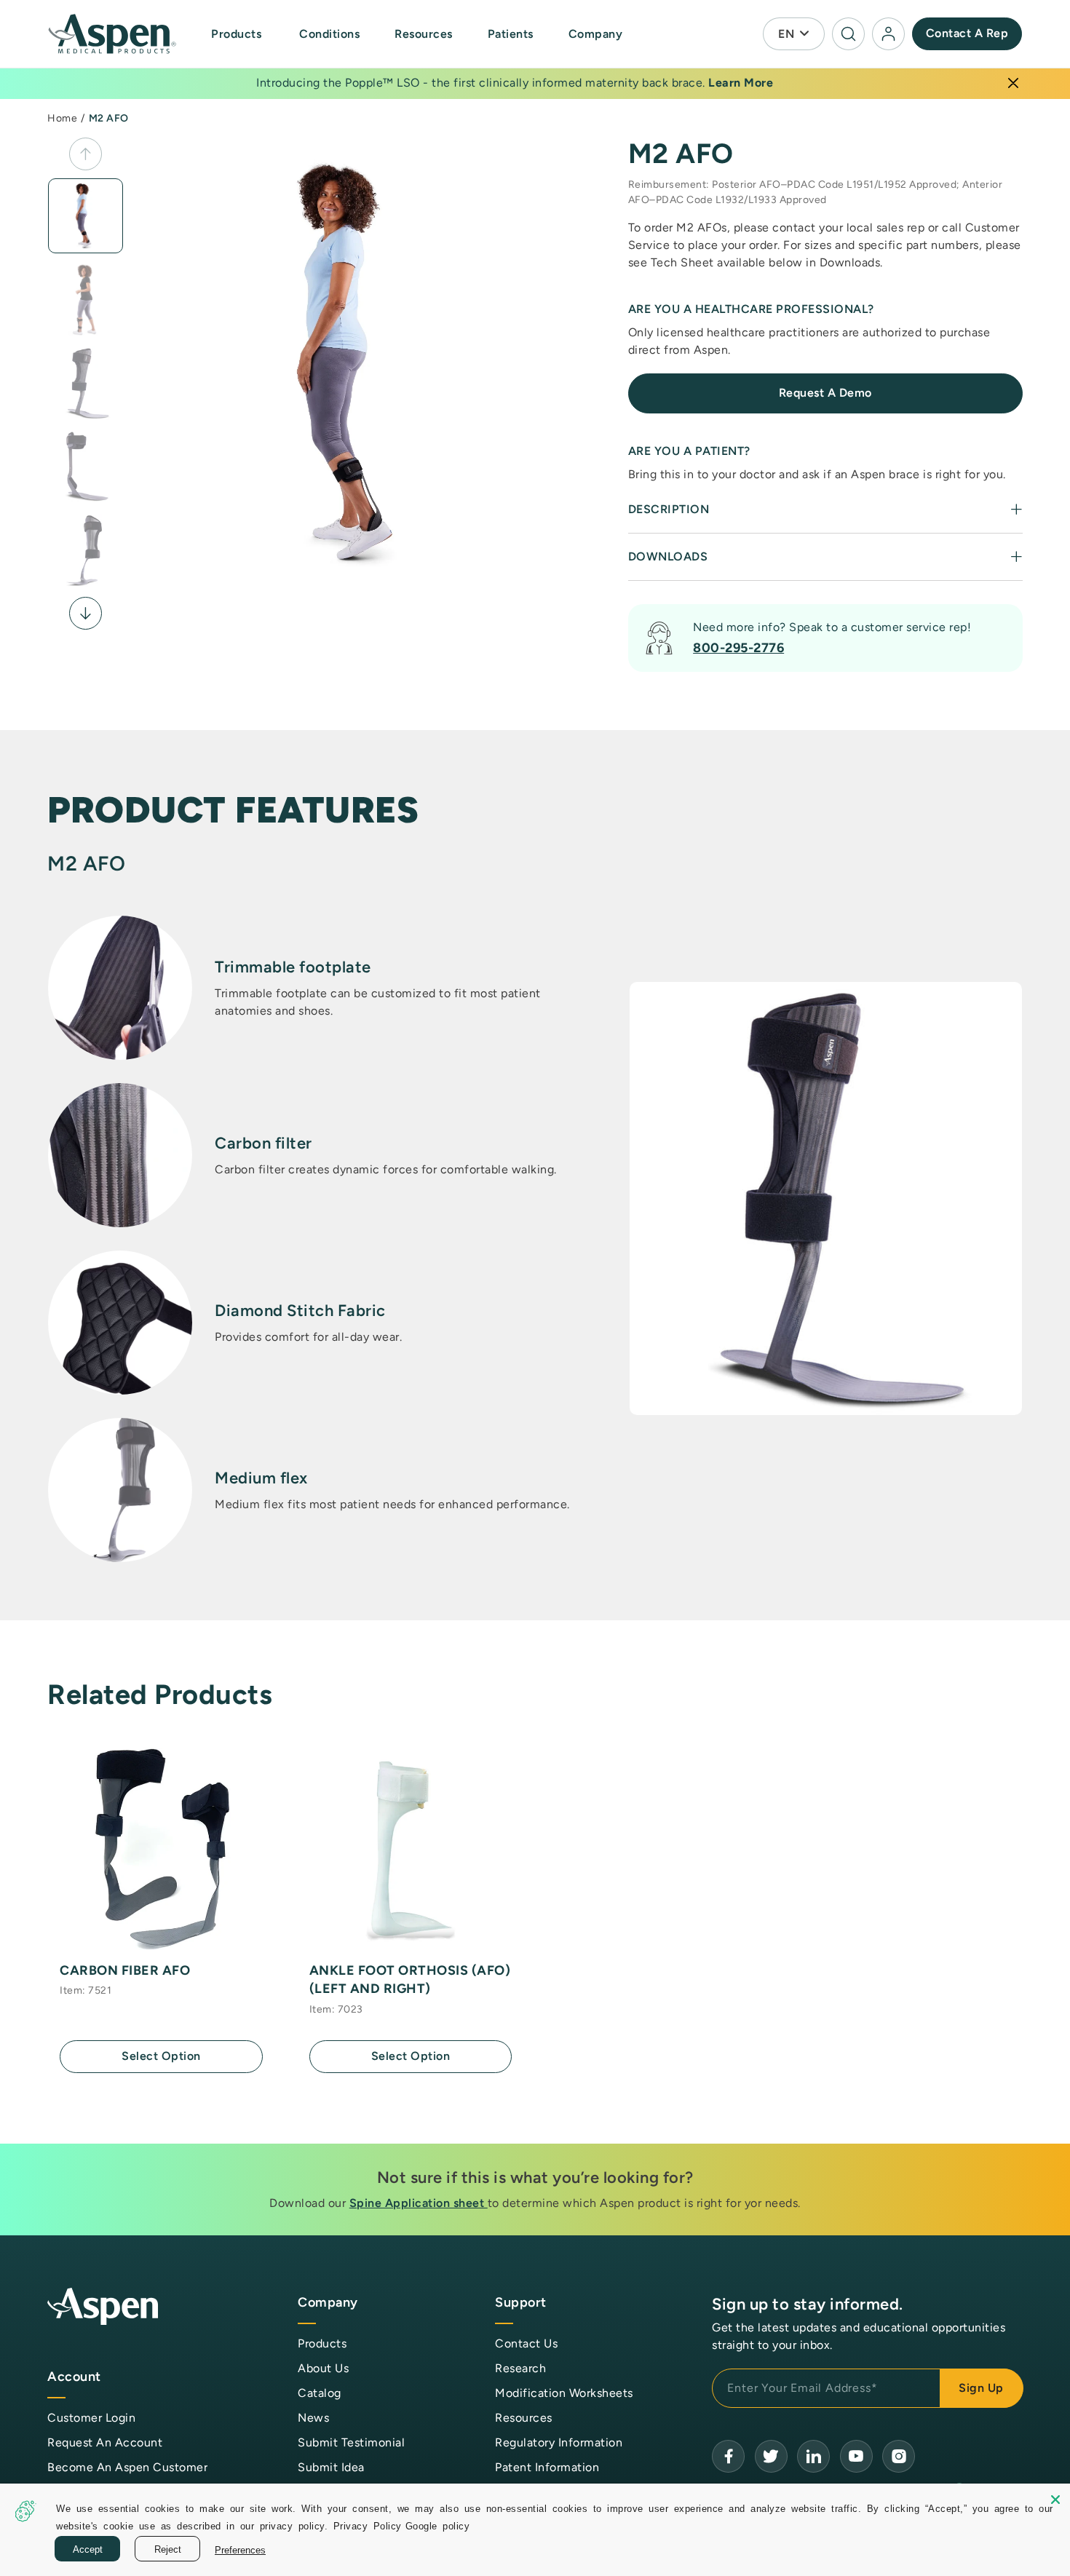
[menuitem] (252, 34)
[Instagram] (899, 2456)
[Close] (1013, 83)
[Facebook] (728, 2456)
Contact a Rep (967, 33)
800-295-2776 (738, 648)
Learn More (741, 83)
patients (511, 34)
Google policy (438, 2525)
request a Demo (825, 393)
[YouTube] (813, 2456)
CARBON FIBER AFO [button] (125, 1970)
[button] (238, 34)
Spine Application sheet (419, 2203)
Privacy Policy (368, 2525)
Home (62, 118)
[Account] (888, 34)
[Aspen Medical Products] (114, 34)
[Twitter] (771, 2456)
